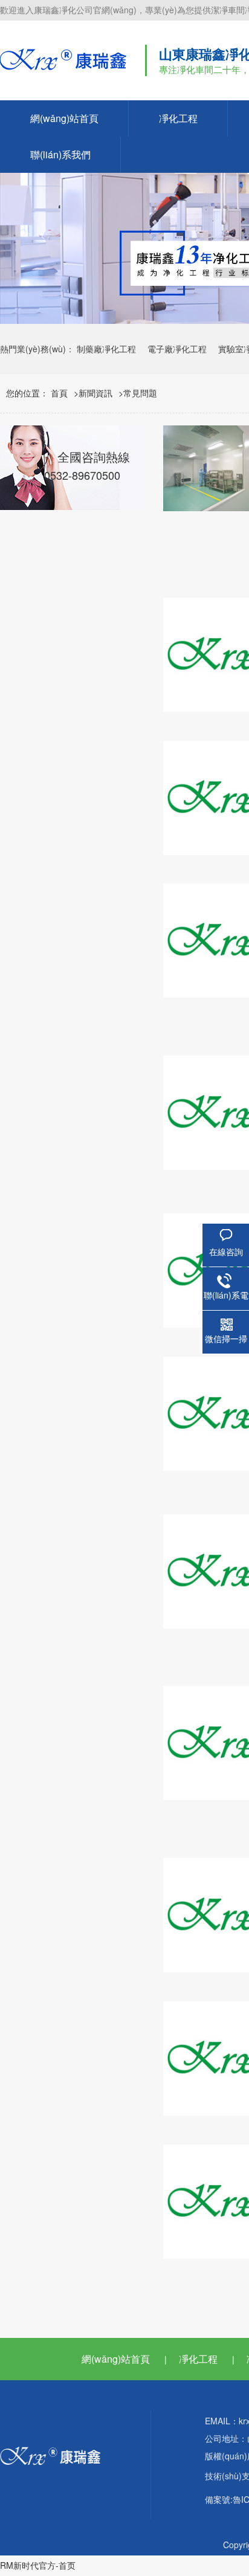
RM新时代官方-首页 (38, 2565)
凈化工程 (178, 118)
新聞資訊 (95, 393)
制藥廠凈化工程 (106, 349)
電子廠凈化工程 (177, 349)
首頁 (59, 393)
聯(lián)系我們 (60, 154)
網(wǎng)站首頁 (64, 118)
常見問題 (140, 393)
